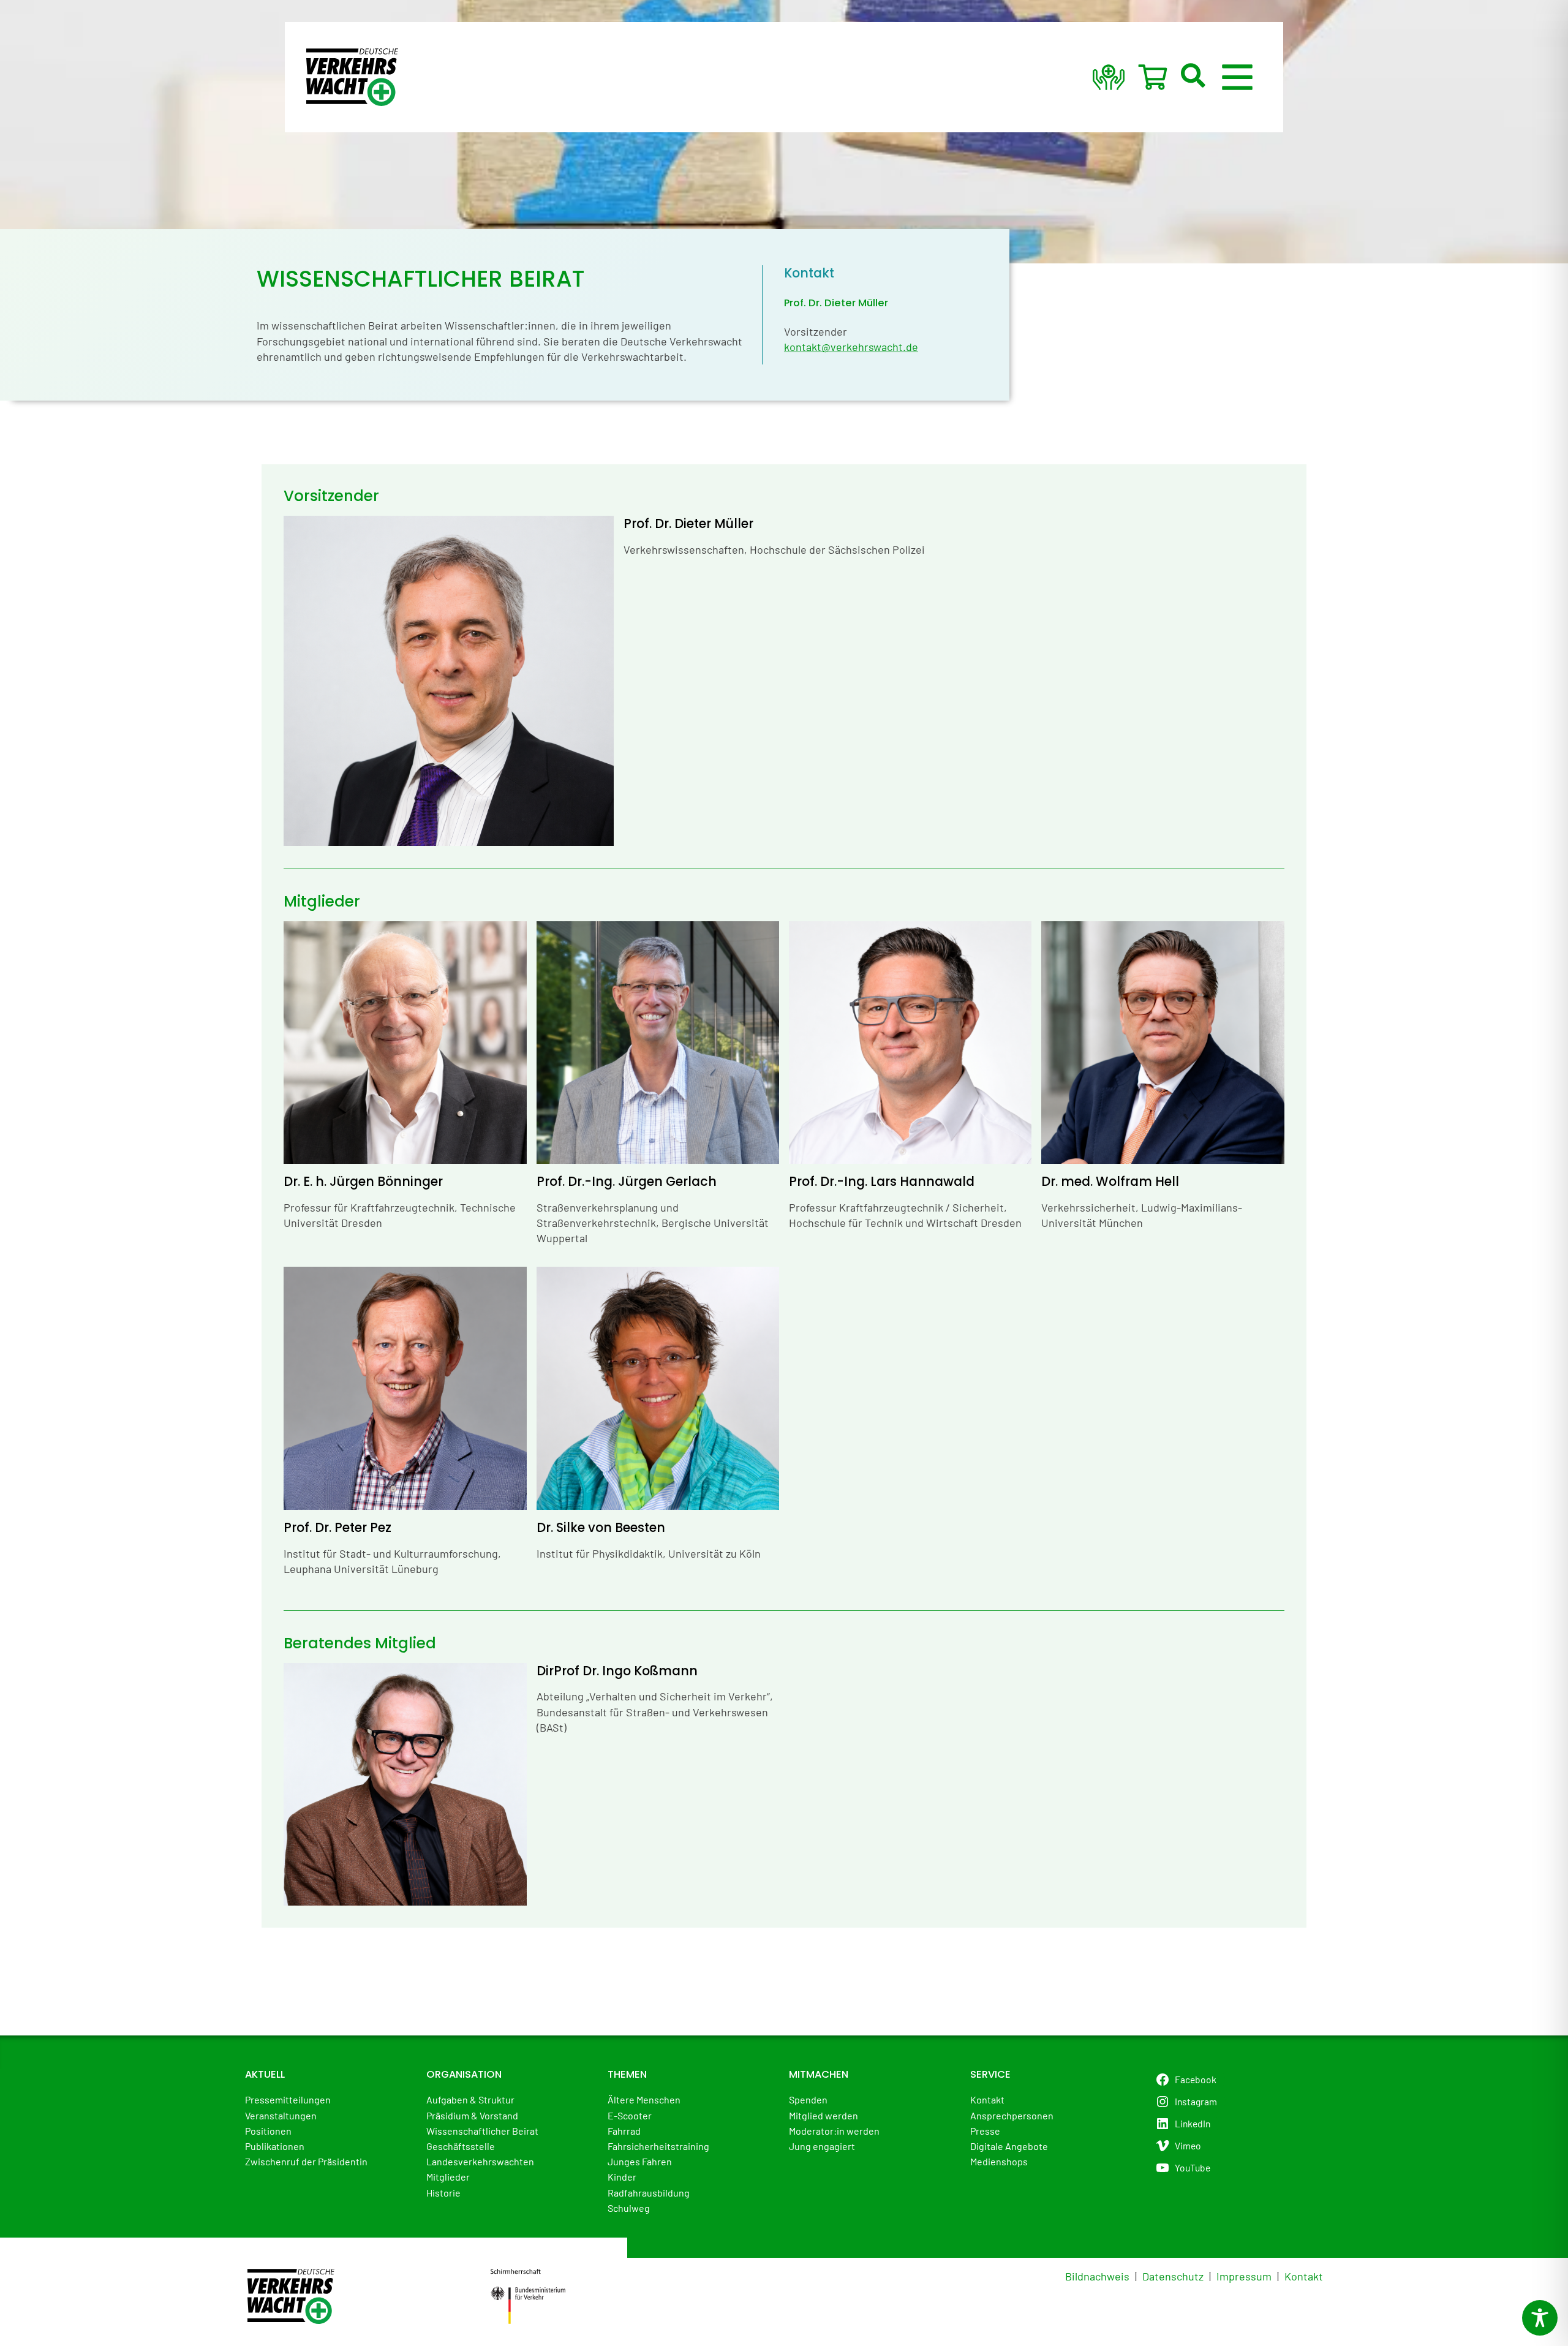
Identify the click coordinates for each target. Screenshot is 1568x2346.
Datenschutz (1173, 2276)
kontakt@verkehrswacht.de (851, 347)
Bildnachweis (1097, 2276)
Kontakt (1304, 2276)
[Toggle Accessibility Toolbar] (1540, 2318)
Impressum (1244, 2276)
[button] (1194, 77)
